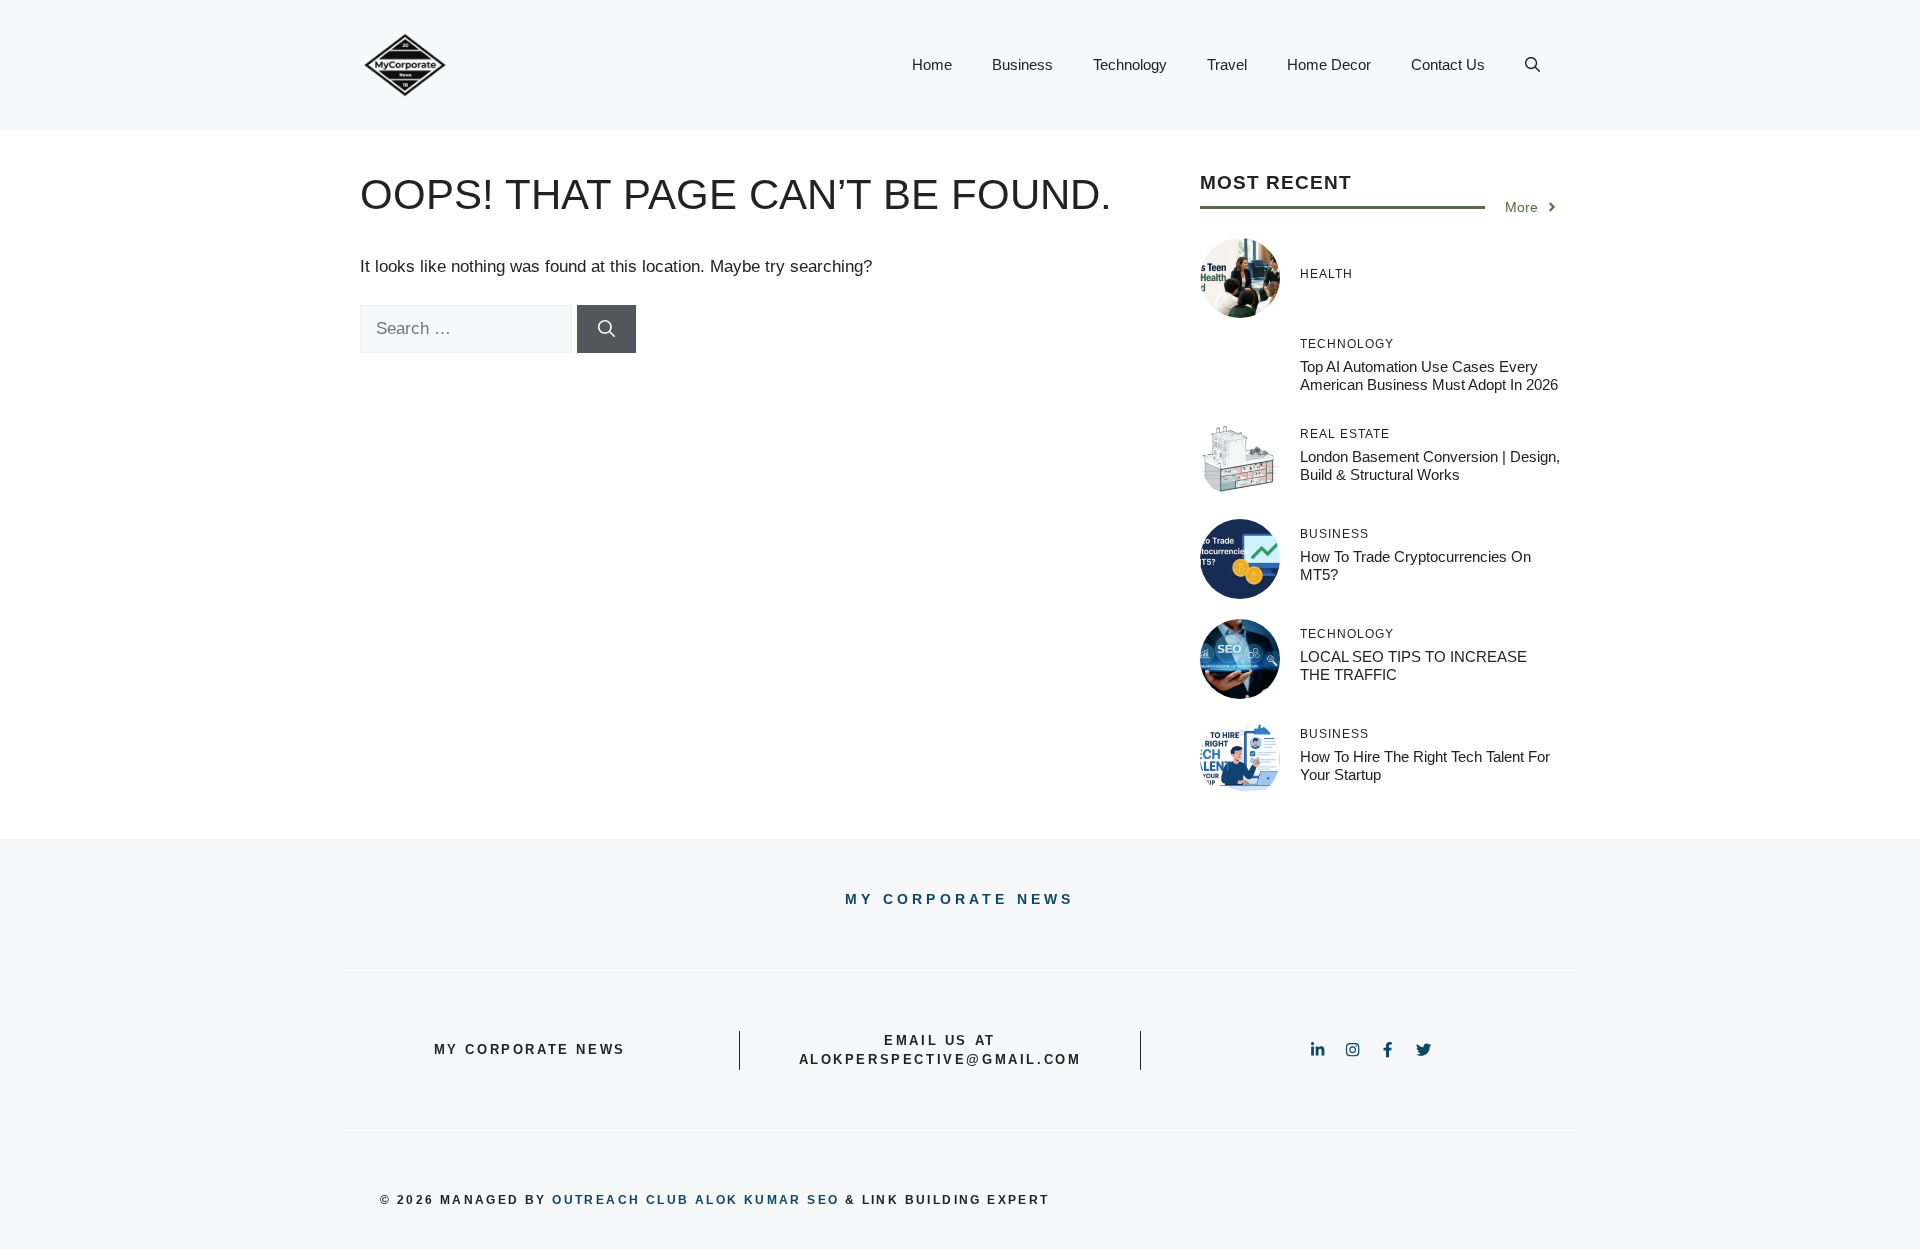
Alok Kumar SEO (767, 1200)
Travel (1227, 64)
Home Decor (1329, 64)
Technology (1130, 64)
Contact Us (1448, 64)
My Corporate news (959, 899)
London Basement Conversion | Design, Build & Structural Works (1430, 465)
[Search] (606, 329)
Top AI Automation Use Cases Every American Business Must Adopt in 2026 (1429, 375)
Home (932, 64)
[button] (1532, 65)
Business (1022, 64)
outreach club (620, 1200)
